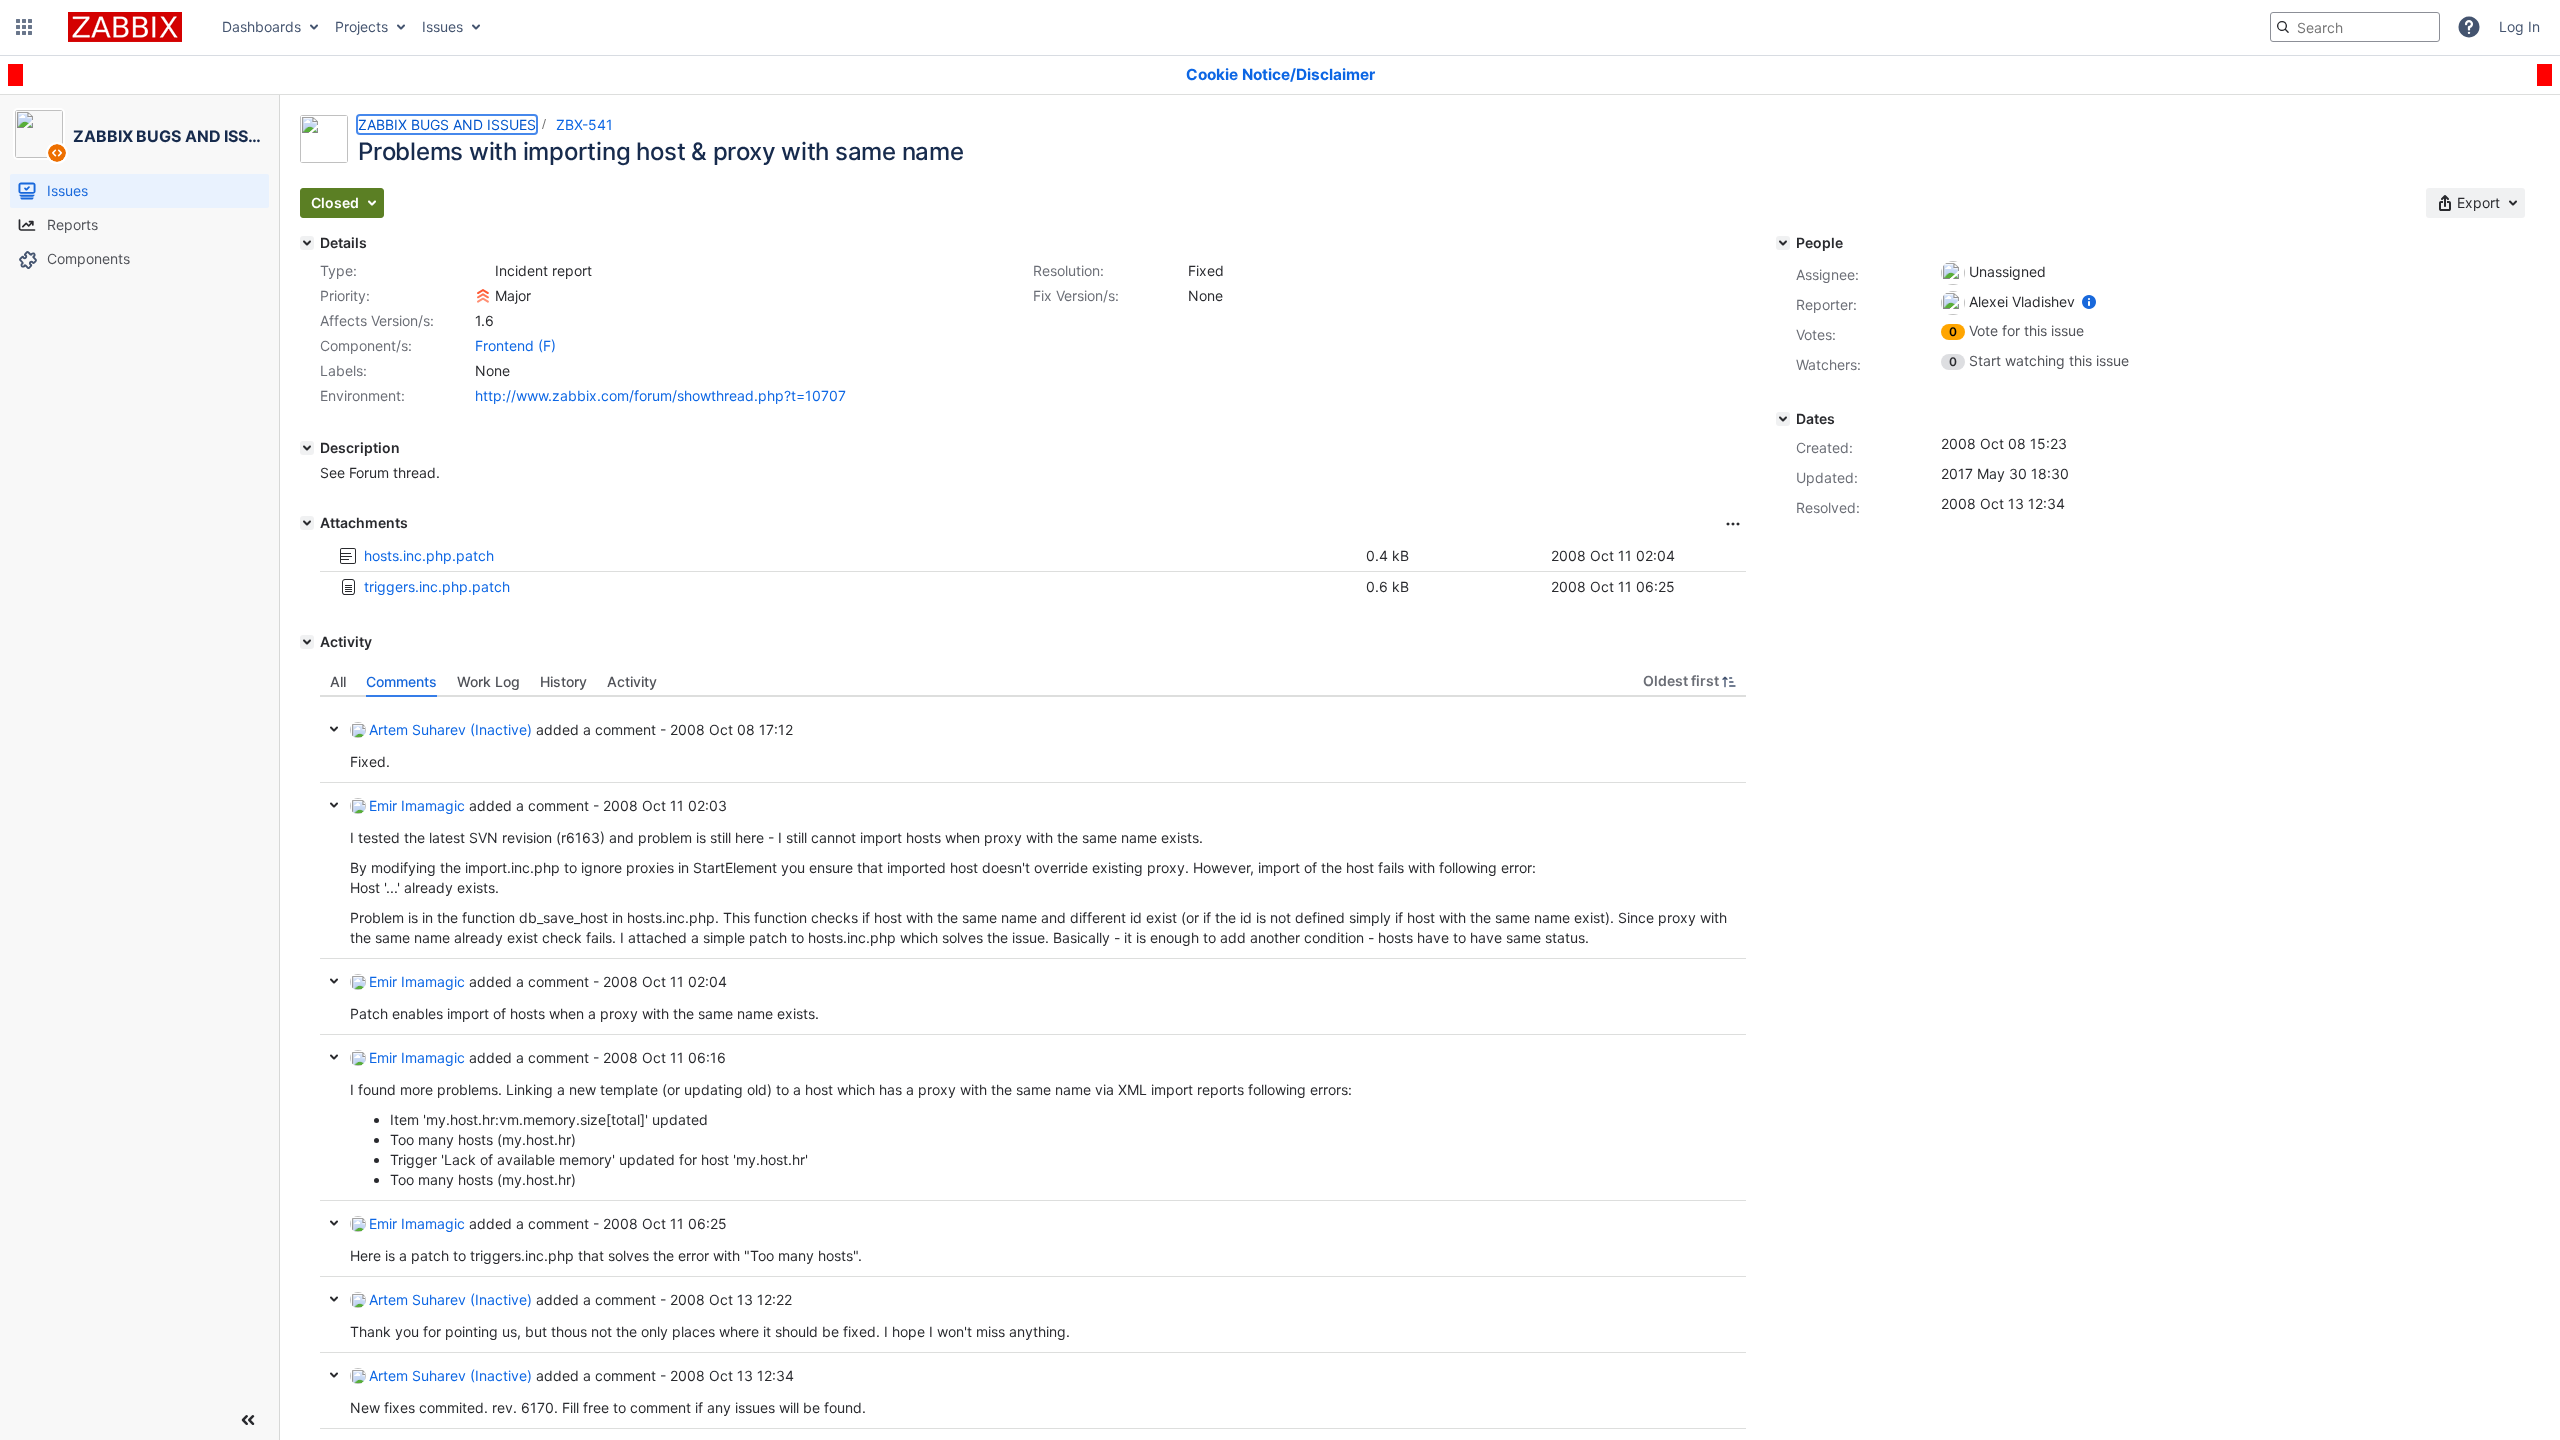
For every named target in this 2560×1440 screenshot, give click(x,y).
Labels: (343, 370)
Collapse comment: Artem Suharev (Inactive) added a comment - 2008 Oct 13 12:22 (334, 1299)
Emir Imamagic (417, 805)
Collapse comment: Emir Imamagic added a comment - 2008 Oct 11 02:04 (334, 981)
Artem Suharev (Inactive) (450, 729)
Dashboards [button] (261, 26)
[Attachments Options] (1733, 524)
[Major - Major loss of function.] (483, 296)
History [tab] (563, 681)
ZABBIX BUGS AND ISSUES (447, 124)
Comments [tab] (401, 681)
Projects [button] (361, 26)
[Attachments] (307, 523)
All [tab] (338, 681)
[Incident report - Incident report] (483, 271)
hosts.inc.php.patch (429, 555)
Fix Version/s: (1076, 295)
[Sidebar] (248, 1420)
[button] (24, 27)
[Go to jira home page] (125, 27)
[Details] (307, 243)
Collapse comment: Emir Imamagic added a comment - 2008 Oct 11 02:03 (334, 805)
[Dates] (1783, 419)
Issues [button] (442, 26)
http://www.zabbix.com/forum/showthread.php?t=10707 (660, 395)
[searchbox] (2355, 27)
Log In (2519, 26)
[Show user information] (2089, 301)
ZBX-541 (584, 124)
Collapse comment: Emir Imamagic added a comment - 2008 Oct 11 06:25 (334, 1223)
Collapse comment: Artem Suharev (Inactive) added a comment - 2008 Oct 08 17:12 (334, 729)
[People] (1783, 243)
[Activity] (307, 642)
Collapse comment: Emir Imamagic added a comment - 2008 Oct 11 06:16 (334, 1057)
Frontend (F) (515, 345)
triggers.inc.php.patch (437, 586)
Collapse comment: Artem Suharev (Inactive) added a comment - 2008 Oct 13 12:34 (334, 1375)
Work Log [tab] (488, 681)
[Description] (307, 448)
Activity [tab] (632, 681)
